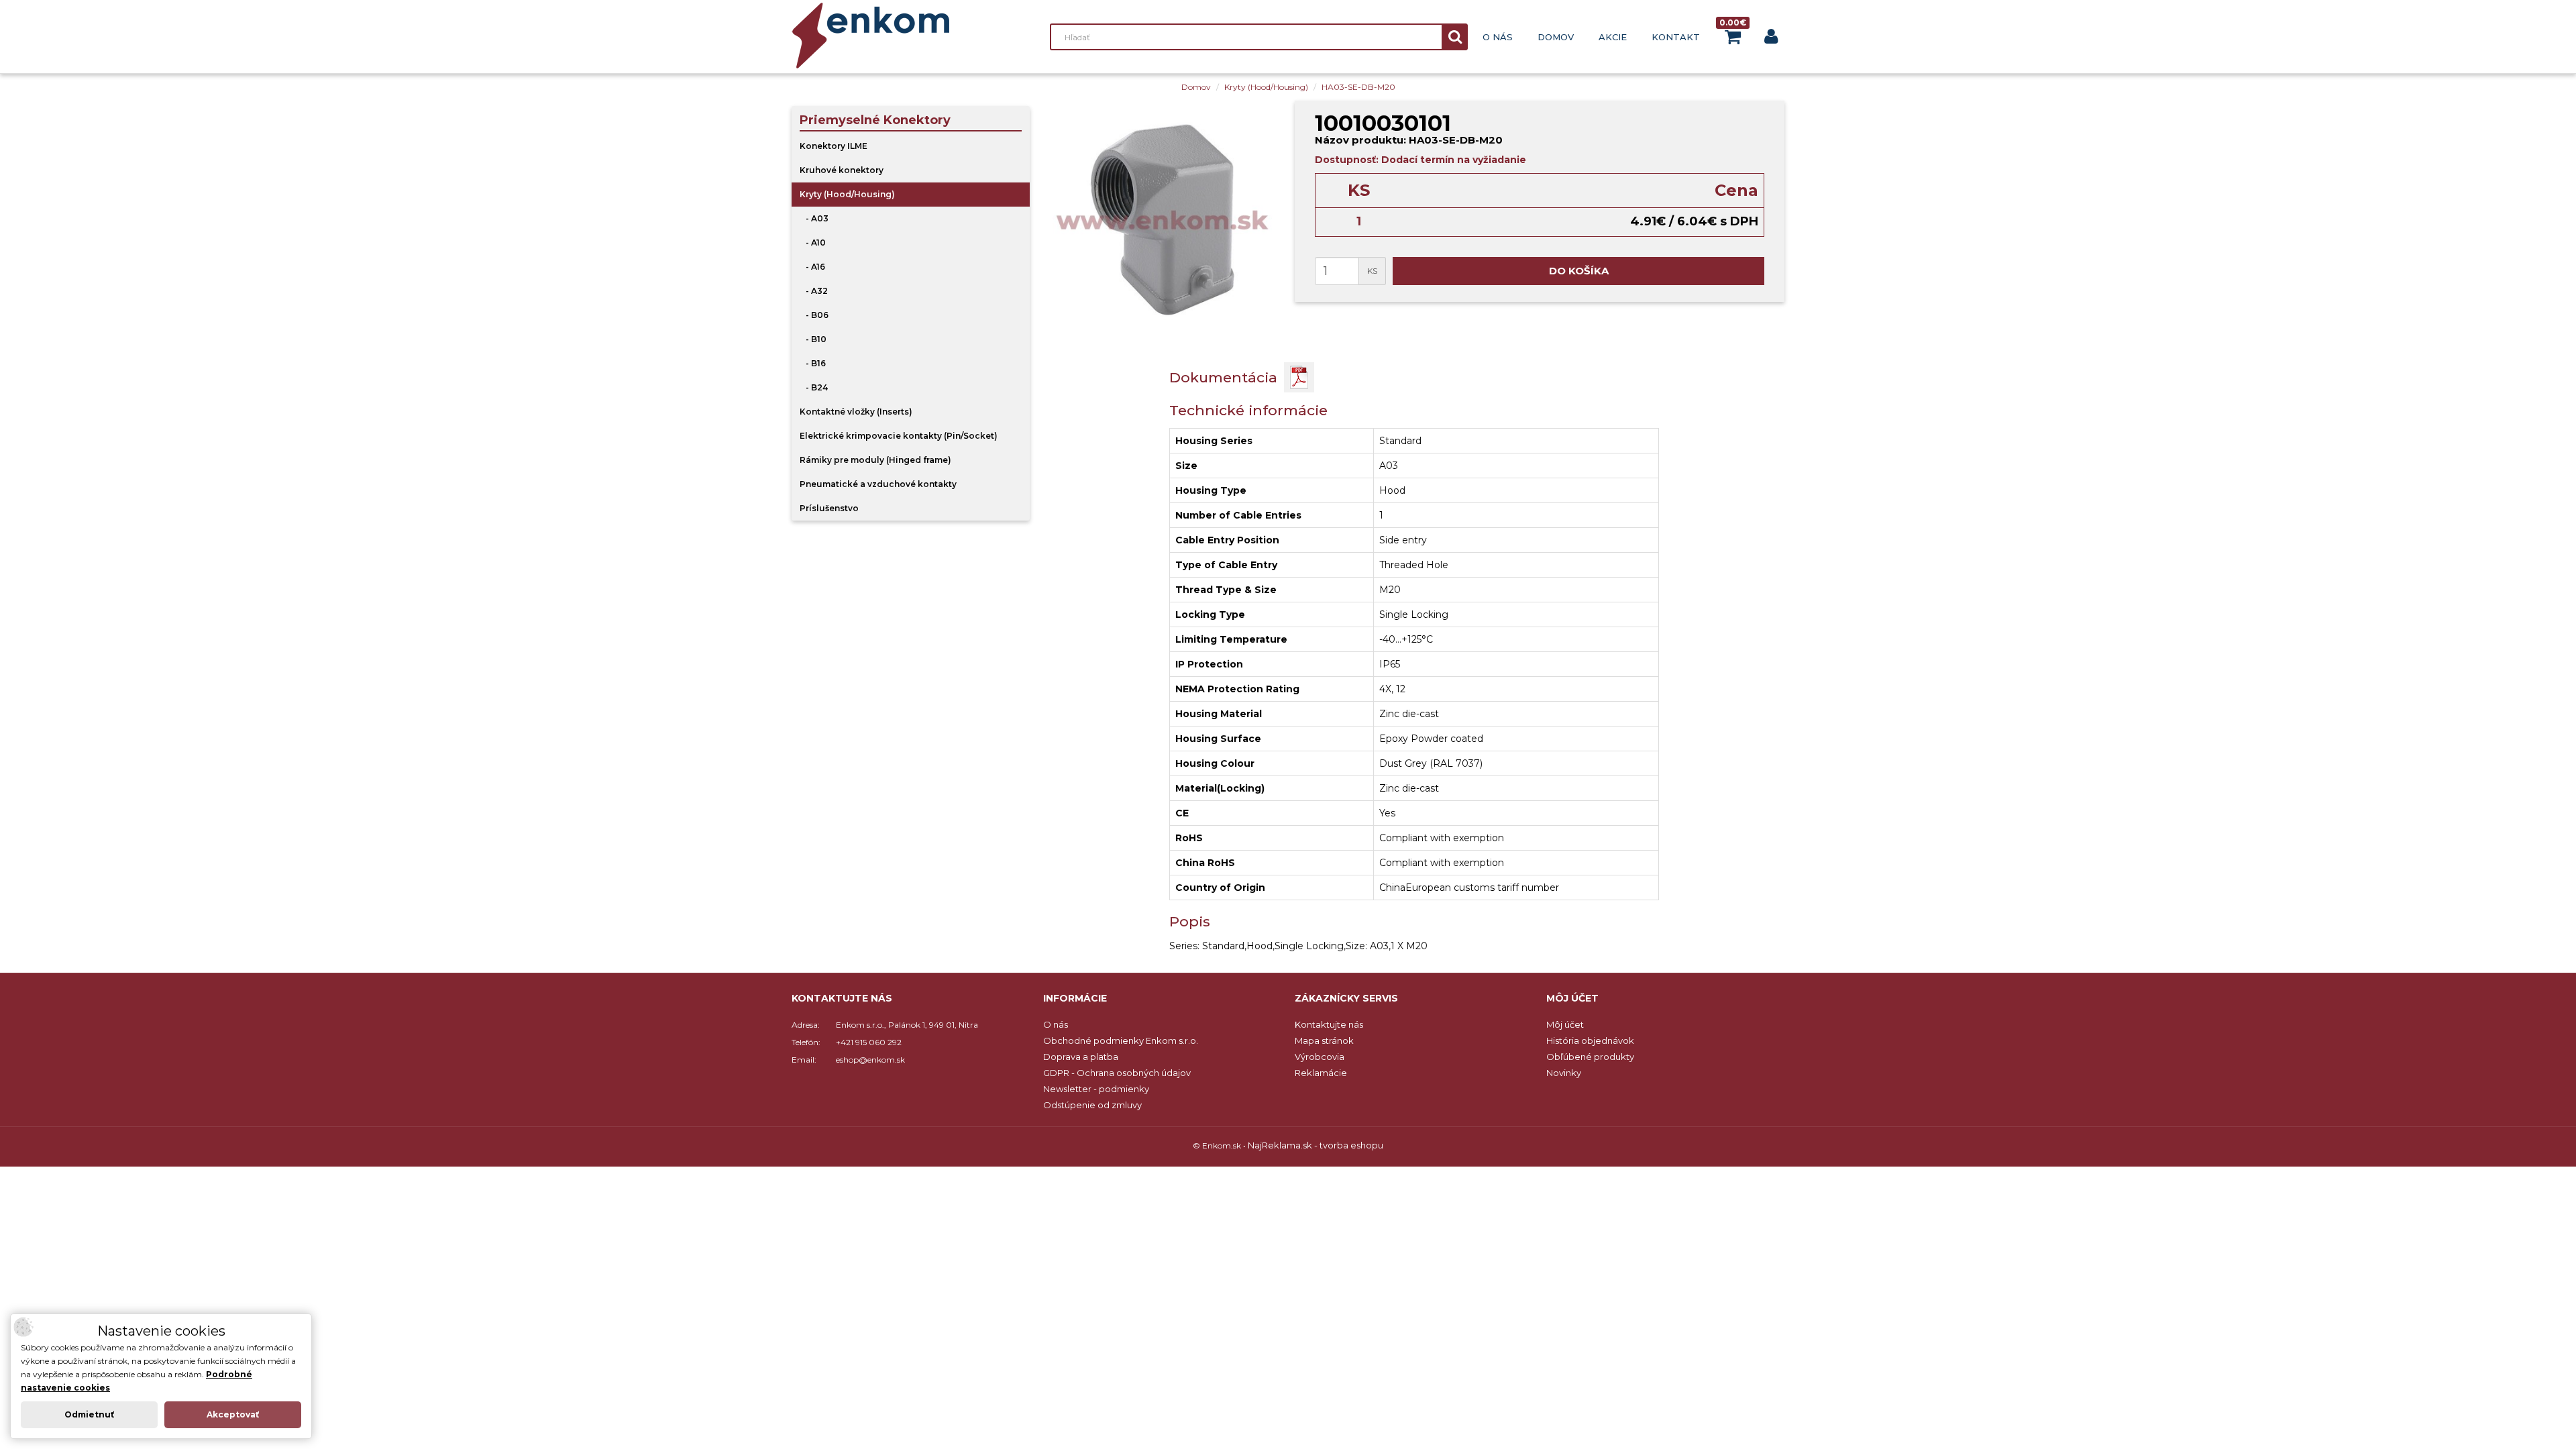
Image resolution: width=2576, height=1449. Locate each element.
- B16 (813, 363)
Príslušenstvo (829, 508)
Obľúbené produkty (1590, 1057)
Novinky (1564, 1073)
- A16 (812, 267)
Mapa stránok (1324, 1040)
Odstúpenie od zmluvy (1092, 1105)
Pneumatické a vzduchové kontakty (878, 484)
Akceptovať (233, 1414)
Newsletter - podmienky (1096, 1089)
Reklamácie (1321, 1073)
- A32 (814, 291)
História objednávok (1590, 1040)
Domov (1556, 37)
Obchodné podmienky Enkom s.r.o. (1121, 1040)
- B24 (814, 387)
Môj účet (1565, 1024)
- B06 (814, 315)
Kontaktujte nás (1329, 1024)
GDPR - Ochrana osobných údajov (1117, 1073)
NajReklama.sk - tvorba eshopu (1316, 1145)
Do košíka (1579, 271)
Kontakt (1676, 37)
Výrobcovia (1320, 1057)
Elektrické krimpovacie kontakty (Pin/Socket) (899, 436)
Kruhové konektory (842, 170)
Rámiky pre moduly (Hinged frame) (875, 460)
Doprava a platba (1081, 1057)
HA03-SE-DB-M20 (1358, 87)
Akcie (1613, 37)
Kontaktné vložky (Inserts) (856, 412)
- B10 (813, 339)
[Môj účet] (1771, 39)
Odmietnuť (89, 1414)
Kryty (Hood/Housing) (1266, 87)
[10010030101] (1162, 220)
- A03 (814, 218)
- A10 (813, 243)
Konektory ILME (834, 146)
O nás (1498, 37)
